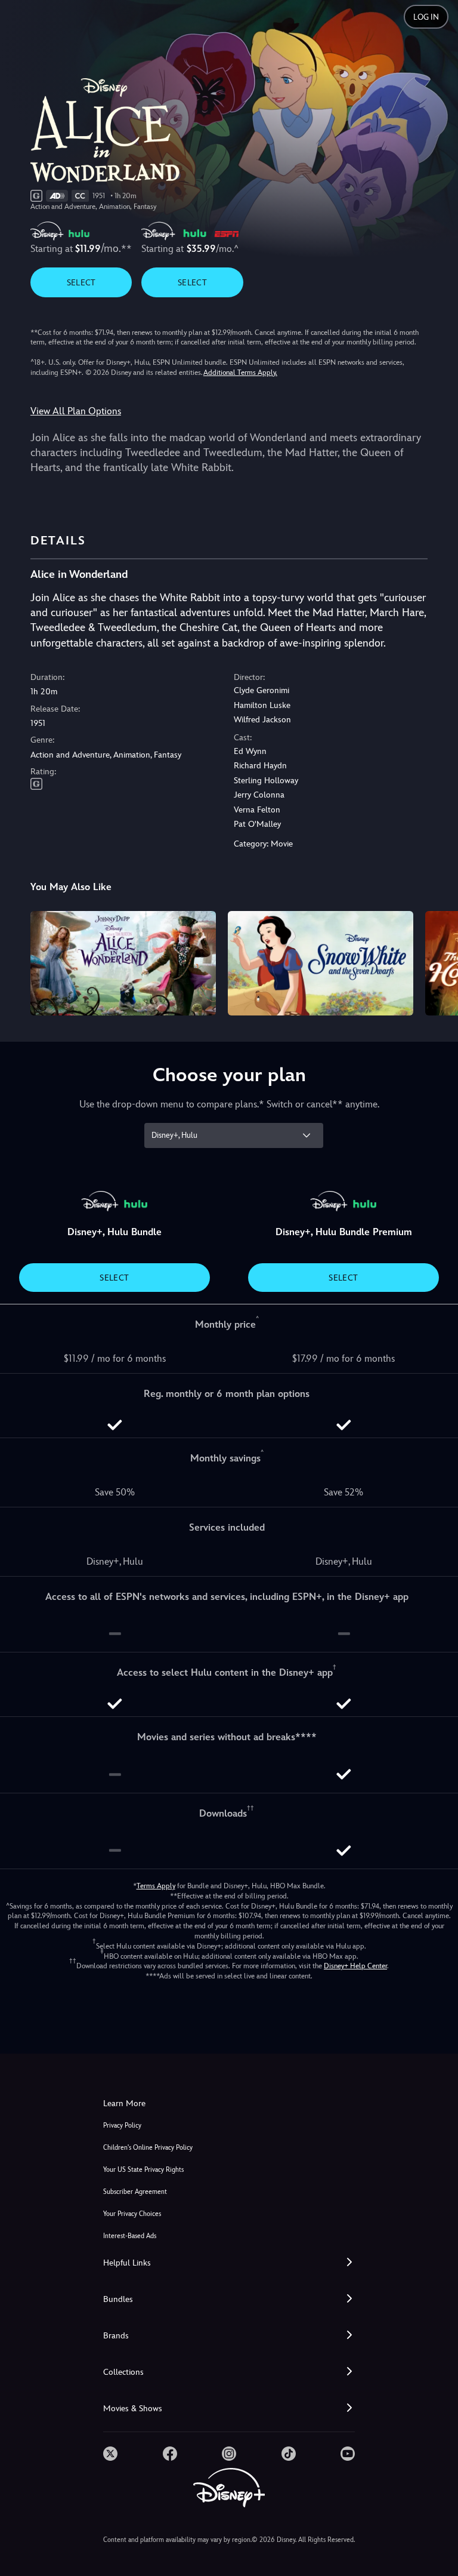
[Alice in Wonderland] (123, 963)
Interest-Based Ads (130, 2236)
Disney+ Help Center (355, 1966)
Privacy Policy (122, 2126)
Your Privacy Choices (132, 2214)
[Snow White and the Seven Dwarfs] (321, 963)
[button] (229, 2263)
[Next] (437, 961)
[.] (110, 2454)
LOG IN (426, 17)
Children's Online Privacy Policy (148, 2148)
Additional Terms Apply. (240, 373)
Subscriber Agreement (135, 2192)
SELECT (81, 282)
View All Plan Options (76, 411)
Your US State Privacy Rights (143, 2170)
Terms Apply (156, 1886)
